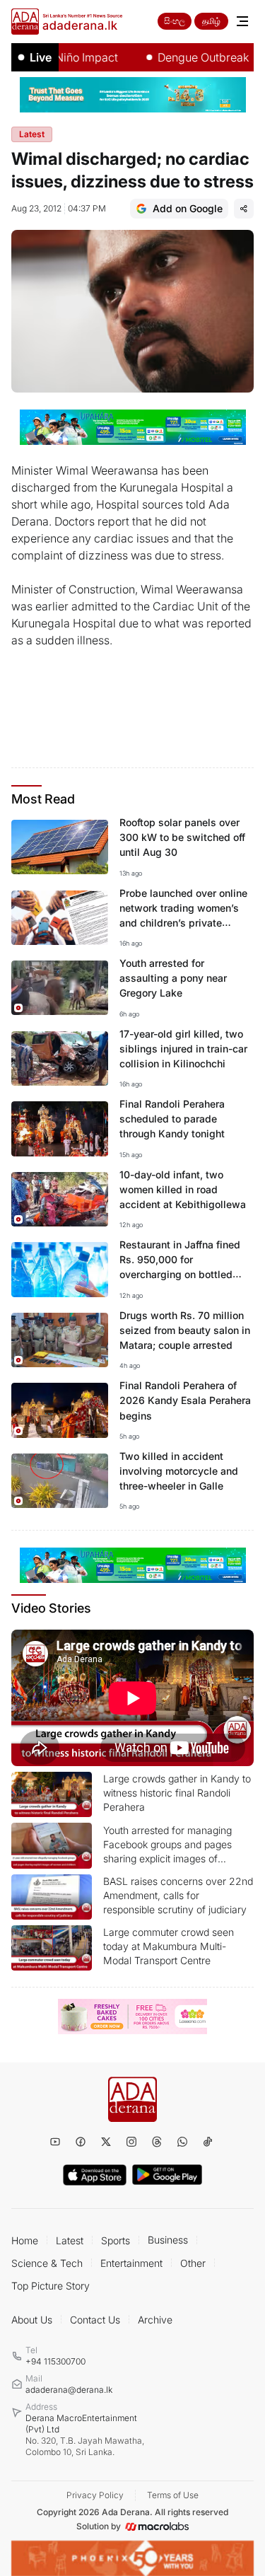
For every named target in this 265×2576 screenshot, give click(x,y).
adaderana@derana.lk (69, 2390)
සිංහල (175, 21)
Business (168, 2240)
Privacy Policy (95, 2495)
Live (41, 57)
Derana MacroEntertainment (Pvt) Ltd (85, 2435)
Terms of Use (173, 2495)
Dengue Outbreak (186, 57)
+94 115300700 (55, 2361)
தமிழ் (211, 21)
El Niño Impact (64, 57)
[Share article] (244, 209)
